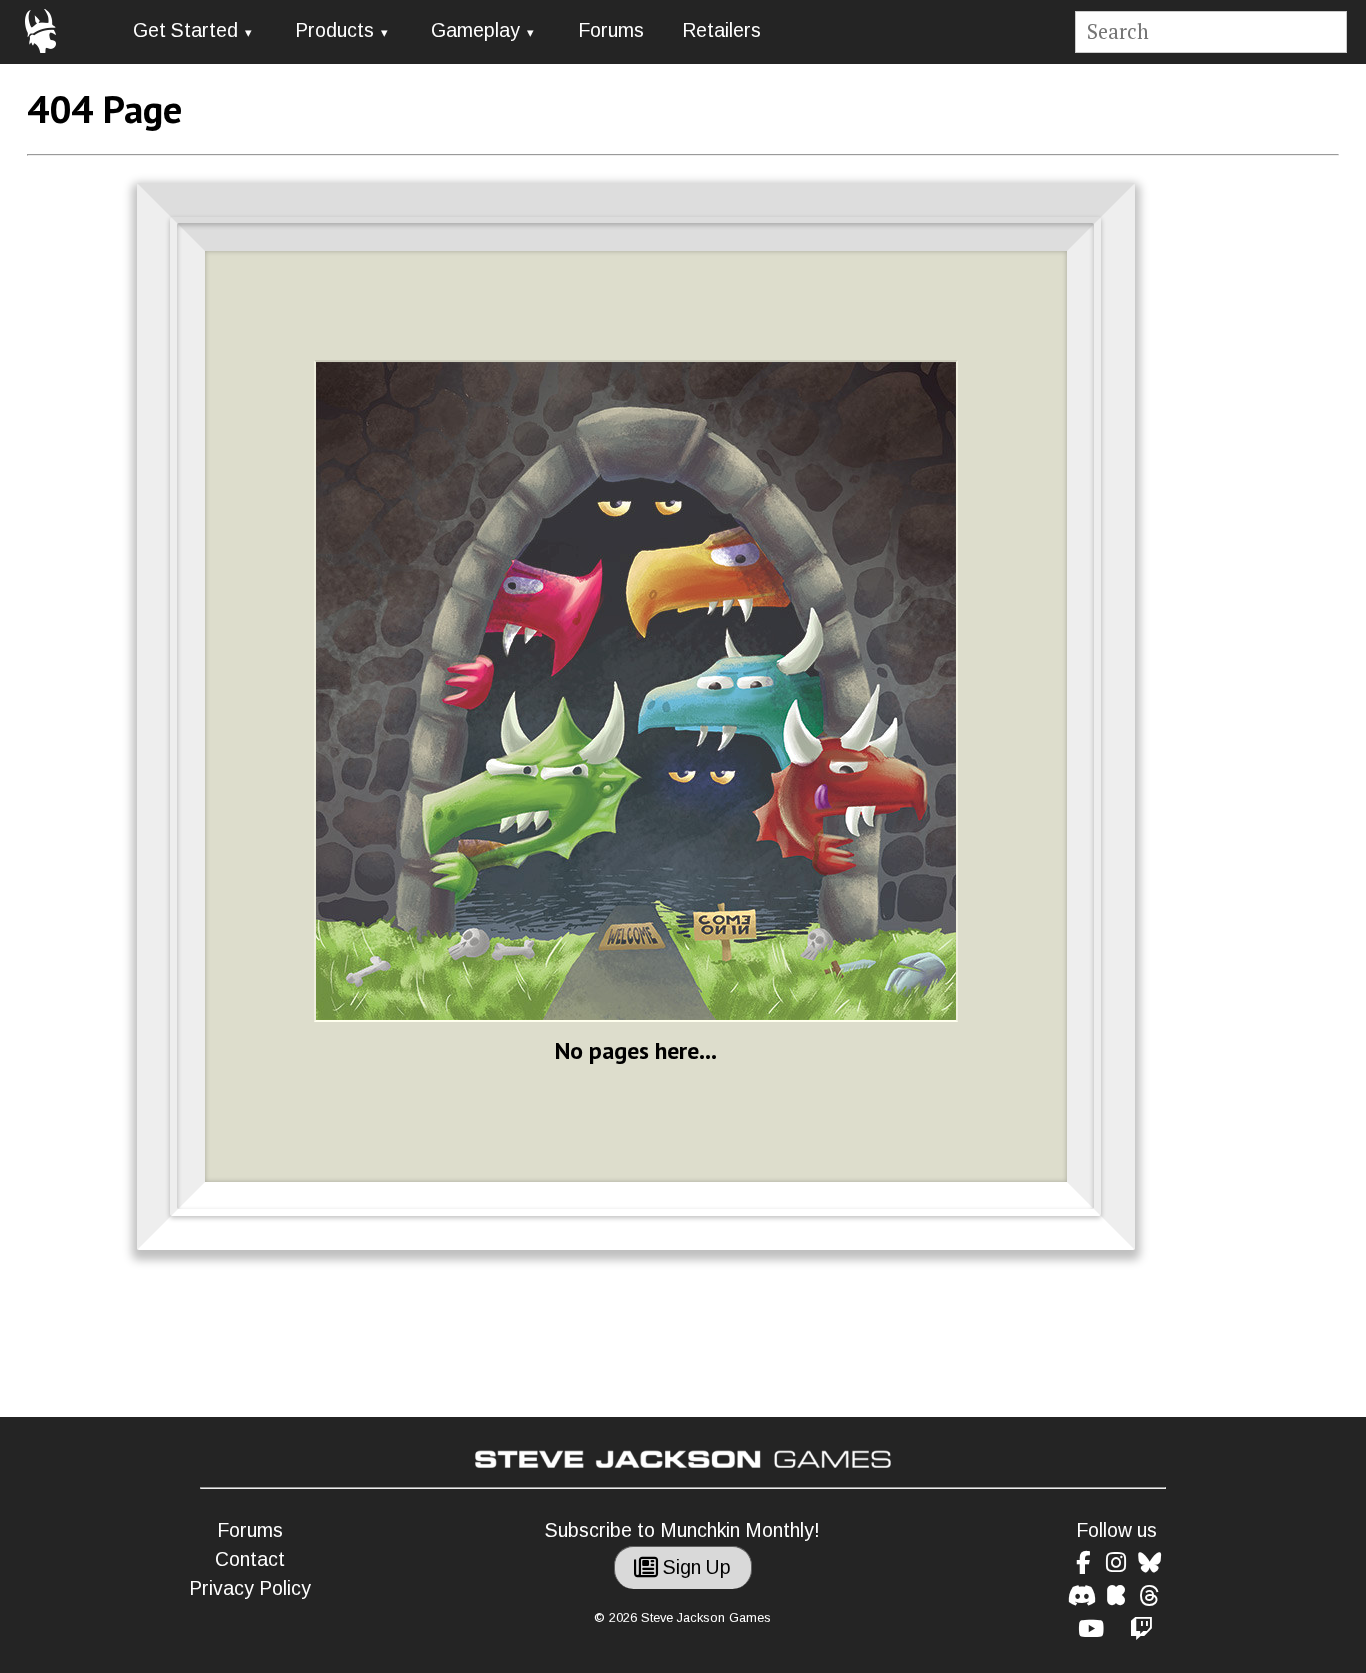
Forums (611, 30)
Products (334, 30)
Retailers (721, 30)
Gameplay (475, 30)
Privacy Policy (250, 1588)
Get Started (185, 30)
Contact (250, 1559)
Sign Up (694, 1567)
